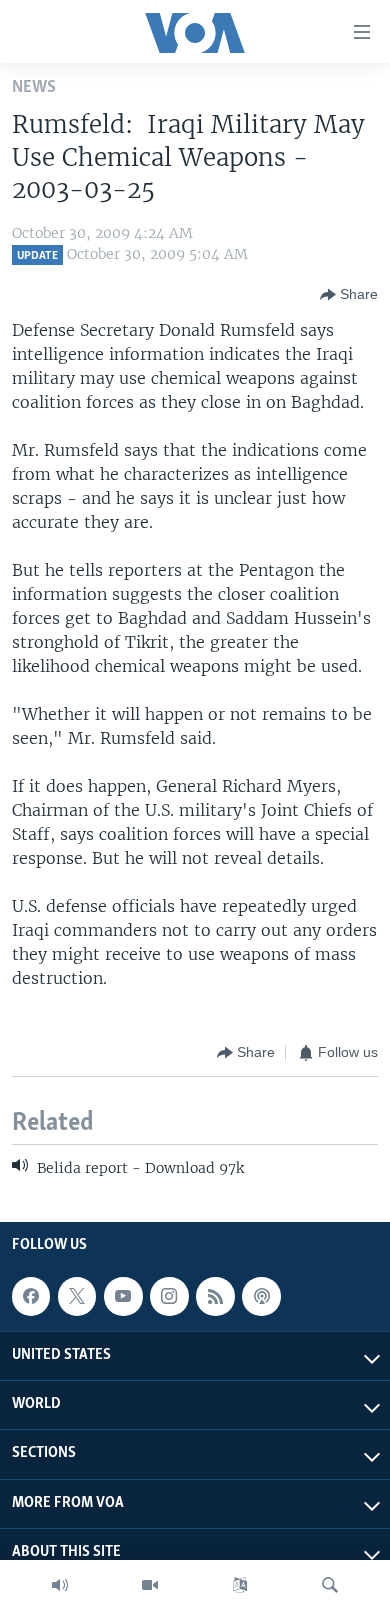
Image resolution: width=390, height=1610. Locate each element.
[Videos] (150, 1585)
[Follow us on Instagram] (169, 1296)
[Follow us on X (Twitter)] (77, 1296)
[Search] (330, 1585)
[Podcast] (261, 1296)
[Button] (349, 295)
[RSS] (215, 1296)
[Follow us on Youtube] (123, 1296)
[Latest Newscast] (60, 1585)
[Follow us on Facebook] (31, 1296)
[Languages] (240, 1585)
